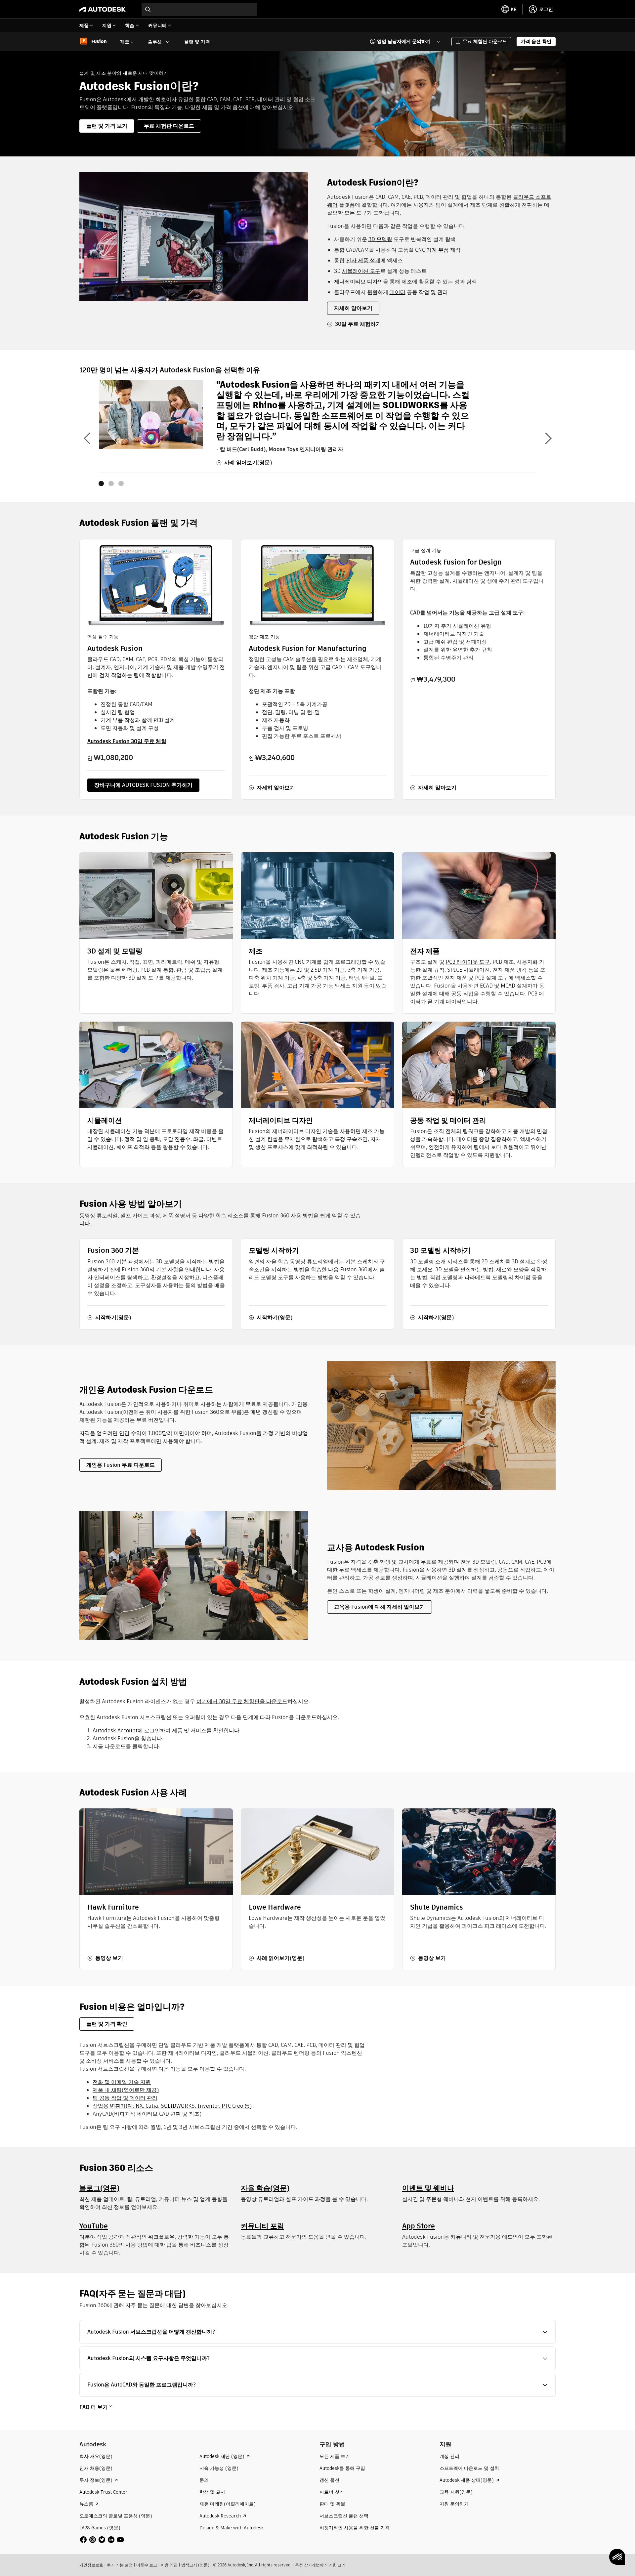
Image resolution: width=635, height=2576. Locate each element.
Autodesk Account (115, 1731)
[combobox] (199, 9)
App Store (419, 2226)
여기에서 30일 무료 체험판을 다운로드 (242, 1701)
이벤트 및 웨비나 (428, 2188)
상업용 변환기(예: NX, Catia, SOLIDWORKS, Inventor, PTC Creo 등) (172, 2106)
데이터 (398, 292)
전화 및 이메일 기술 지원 (122, 2082)
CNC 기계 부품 (432, 250)
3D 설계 (458, 1570)
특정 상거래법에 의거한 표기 (320, 2565)
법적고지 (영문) (195, 2565)
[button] (401, 42)
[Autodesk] (103, 9)
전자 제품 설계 (363, 260)
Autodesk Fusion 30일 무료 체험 (127, 741)
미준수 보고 (147, 2565)
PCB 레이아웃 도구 (468, 962)
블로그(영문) (99, 2188)
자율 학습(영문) (265, 2188)
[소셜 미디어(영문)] (102, 2539)
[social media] (102, 2540)
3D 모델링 (380, 239)
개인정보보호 (91, 2565)
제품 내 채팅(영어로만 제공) (126, 2090)
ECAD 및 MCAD (498, 986)
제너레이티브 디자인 (359, 282)
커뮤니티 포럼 (262, 2226)
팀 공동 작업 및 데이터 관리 (125, 2098)
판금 (182, 970)
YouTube (94, 2226)
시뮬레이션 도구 (361, 271)
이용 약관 (169, 2565)
